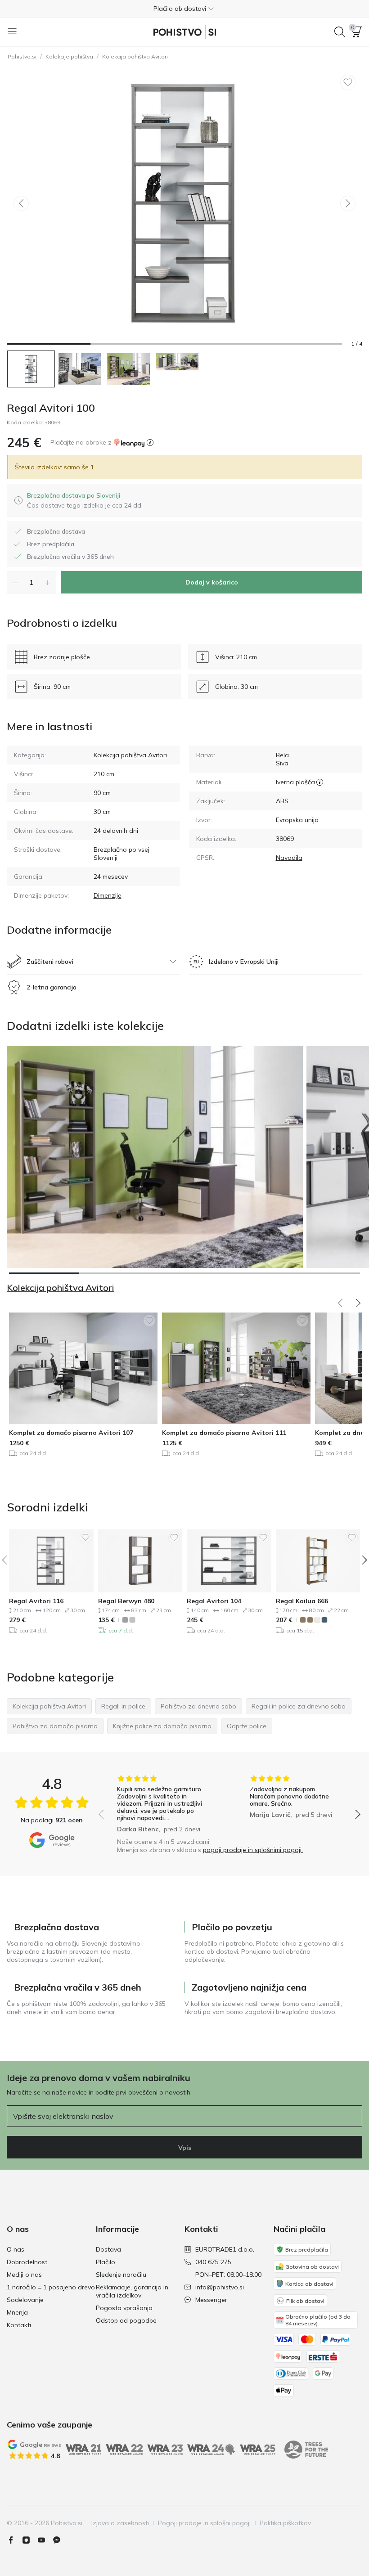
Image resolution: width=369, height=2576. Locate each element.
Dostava (108, 2249)
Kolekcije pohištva (69, 56)
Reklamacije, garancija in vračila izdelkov (132, 2291)
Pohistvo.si (22, 56)
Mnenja (17, 2312)
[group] (163, 1804)
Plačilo (106, 2262)
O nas (16, 2249)
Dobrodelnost (27, 2262)
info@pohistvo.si (220, 2287)
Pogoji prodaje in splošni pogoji (204, 2523)
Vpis (185, 2148)
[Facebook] (14, 2540)
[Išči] (340, 32)
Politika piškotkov (285, 2523)
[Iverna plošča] (320, 782)
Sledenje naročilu (121, 2275)
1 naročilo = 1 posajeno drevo (51, 2287)
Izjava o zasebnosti (120, 2523)
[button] (184, 9)
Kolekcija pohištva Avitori (135, 56)
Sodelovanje (25, 2300)
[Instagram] (30, 2540)
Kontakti (19, 2325)
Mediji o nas (24, 2275)
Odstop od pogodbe (126, 2320)
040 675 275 (213, 2262)
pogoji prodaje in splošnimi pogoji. (253, 1850)
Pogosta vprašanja (124, 2308)
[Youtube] (45, 2540)
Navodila (289, 858)
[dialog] (85, 500)
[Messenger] (60, 2540)
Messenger (211, 2300)
